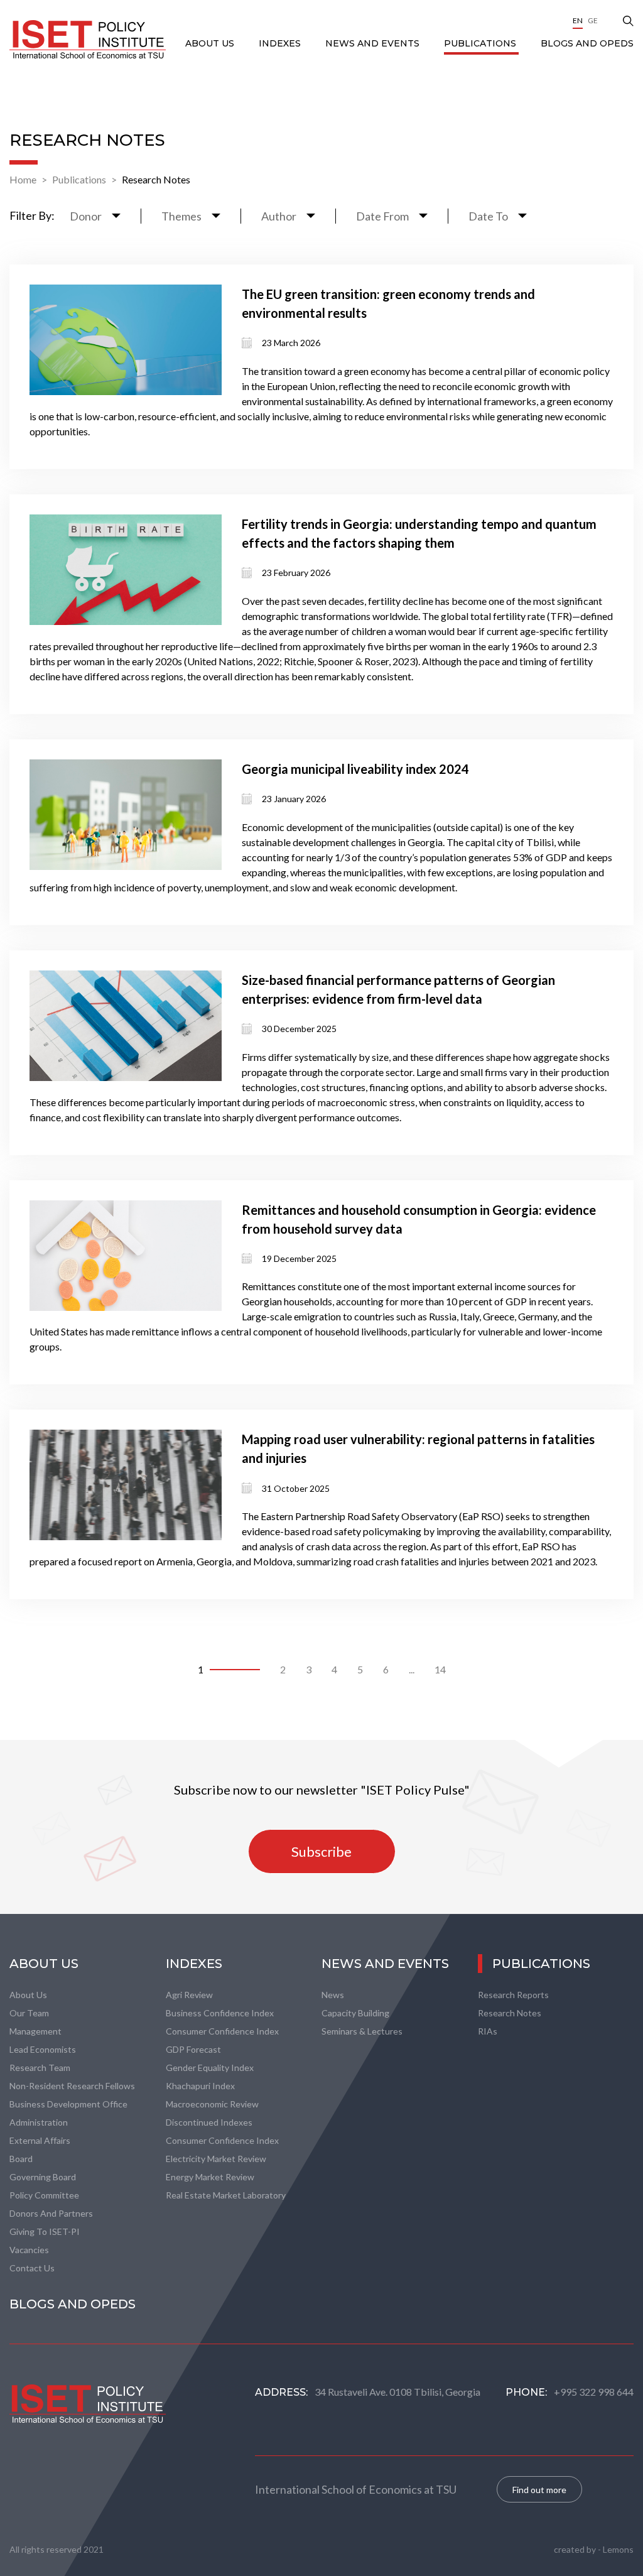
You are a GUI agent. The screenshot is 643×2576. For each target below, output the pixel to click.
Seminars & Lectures (362, 2031)
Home (23, 179)
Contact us (32, 2268)
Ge (593, 20)
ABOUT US (211, 43)
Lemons (618, 2549)
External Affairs (40, 2140)
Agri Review (189, 1995)
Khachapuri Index (200, 2086)
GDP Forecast (193, 2049)
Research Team (40, 2068)
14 (440, 1669)
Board (21, 2159)
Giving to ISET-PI (45, 2231)
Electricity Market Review (216, 2159)
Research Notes (156, 179)
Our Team (29, 2013)
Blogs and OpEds (587, 43)
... (412, 1669)
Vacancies (29, 2250)
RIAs (488, 2031)
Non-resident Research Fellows (72, 2086)
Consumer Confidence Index (222, 2031)
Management (35, 2031)
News (333, 1995)
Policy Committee (44, 2195)
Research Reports (513, 1995)
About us (28, 1995)
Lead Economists (43, 2049)
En (578, 20)
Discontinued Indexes (209, 2122)
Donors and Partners (51, 2213)
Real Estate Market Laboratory (226, 2195)
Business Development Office (68, 2104)
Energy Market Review (210, 2177)
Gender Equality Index (210, 2068)
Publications (481, 43)
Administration (39, 2122)
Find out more (539, 2490)
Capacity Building (355, 2013)
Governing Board (43, 2177)
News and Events (374, 43)
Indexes (281, 43)
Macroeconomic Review (212, 2104)
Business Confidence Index (220, 2013)
